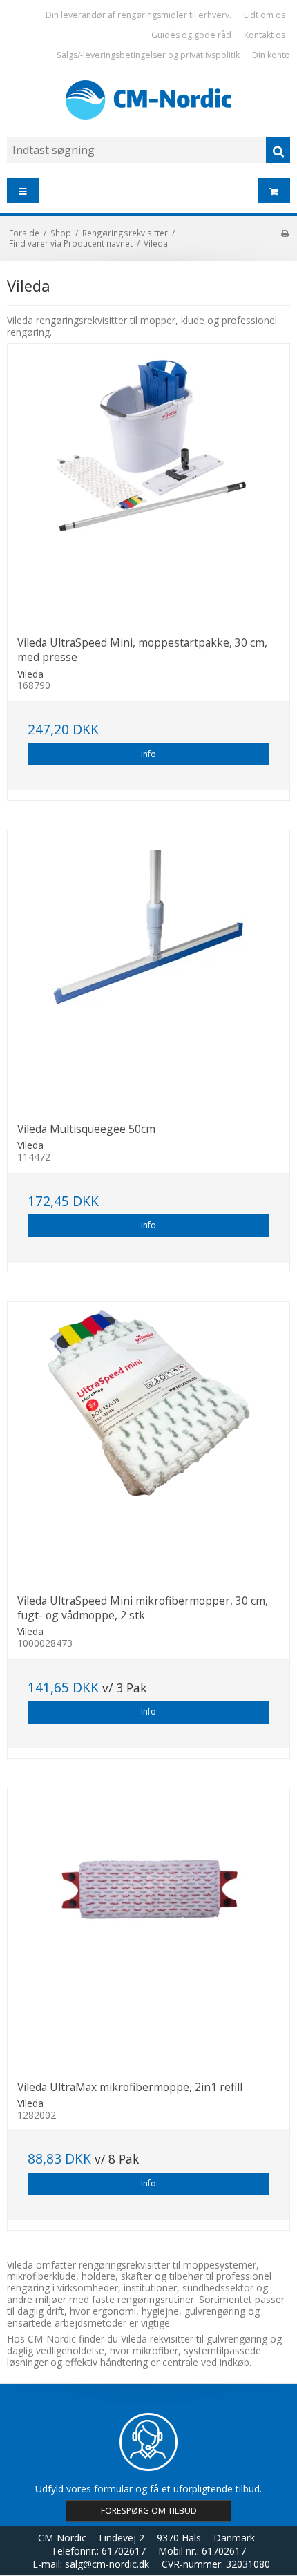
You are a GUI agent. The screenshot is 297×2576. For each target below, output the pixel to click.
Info (148, 754)
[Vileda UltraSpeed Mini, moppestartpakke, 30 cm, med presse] (148, 485)
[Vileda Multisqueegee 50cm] (148, 971)
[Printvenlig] (285, 233)
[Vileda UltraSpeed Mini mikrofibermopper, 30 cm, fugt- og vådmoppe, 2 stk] (148, 1443)
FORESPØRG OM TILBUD (149, 2511)
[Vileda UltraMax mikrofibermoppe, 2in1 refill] (148, 1929)
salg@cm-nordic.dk (107, 2564)
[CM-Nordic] (148, 100)
